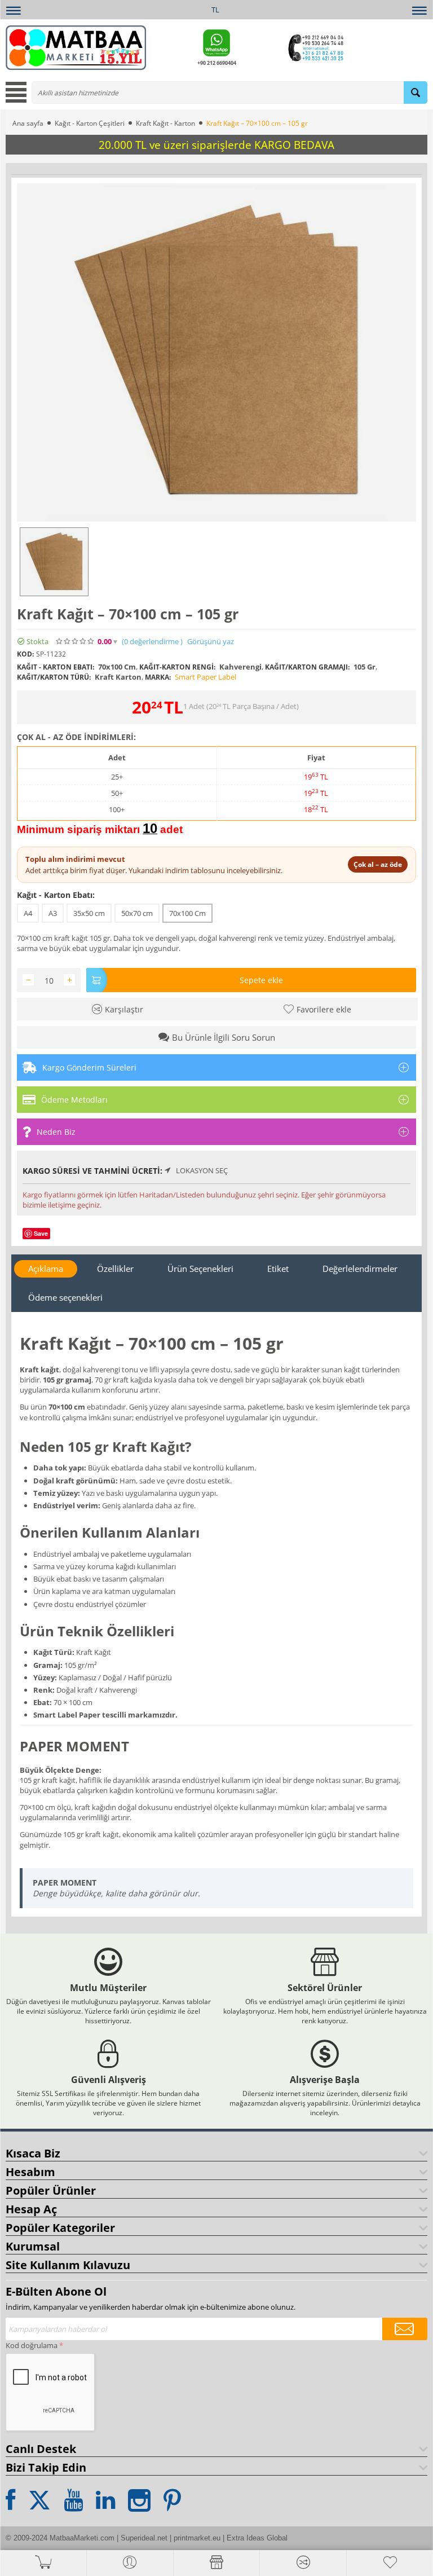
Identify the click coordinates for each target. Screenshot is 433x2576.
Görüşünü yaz (211, 642)
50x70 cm (137, 913)
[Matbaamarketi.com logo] (76, 47)
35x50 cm (89, 913)
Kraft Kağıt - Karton (165, 123)
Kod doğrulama (32, 2345)
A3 (53, 913)
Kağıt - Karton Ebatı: (56, 895)
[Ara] (416, 93)
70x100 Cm (187, 913)
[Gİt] (405, 2329)
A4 (28, 913)
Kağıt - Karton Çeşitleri (90, 123)
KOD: (25, 654)
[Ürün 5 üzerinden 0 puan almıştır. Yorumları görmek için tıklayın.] (76, 641)
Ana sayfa (28, 123)
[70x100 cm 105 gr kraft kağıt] (216, 353)
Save (41, 1233)
